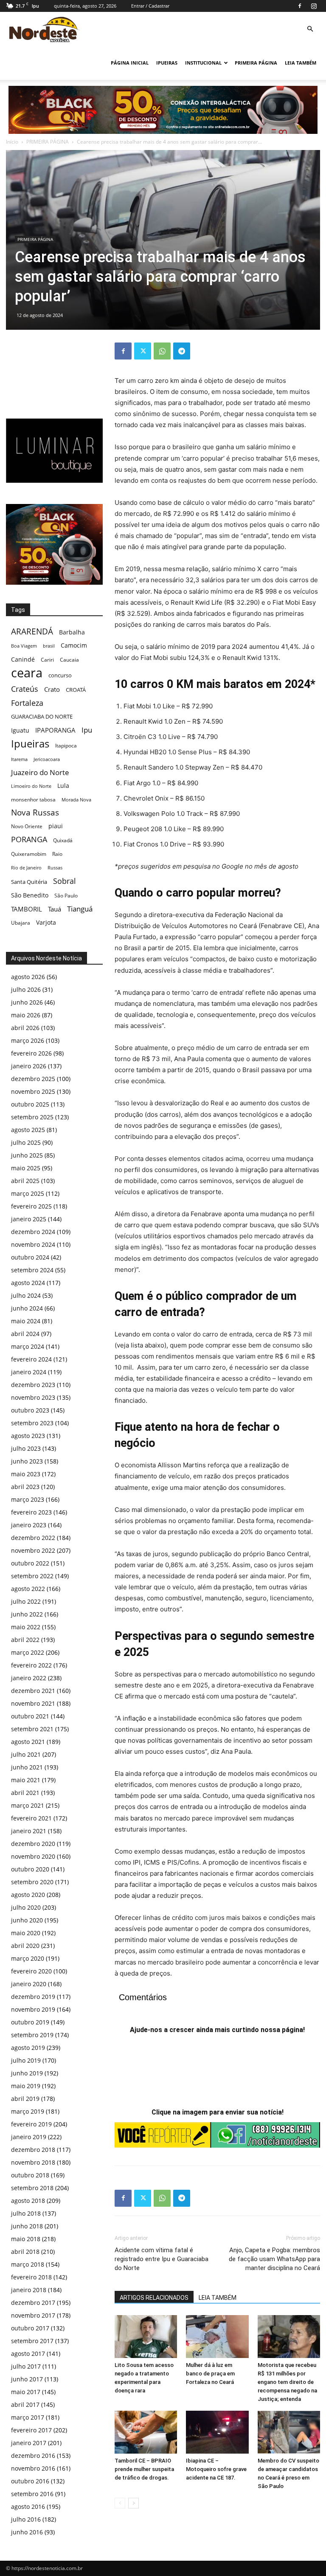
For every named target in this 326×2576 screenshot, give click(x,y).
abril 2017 (25, 2405)
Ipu (87, 730)
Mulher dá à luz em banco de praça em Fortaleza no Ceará (210, 2374)
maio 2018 (26, 2239)
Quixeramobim (29, 854)
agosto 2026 (28, 977)
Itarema (19, 759)
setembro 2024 (32, 1270)
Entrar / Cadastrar (150, 6)
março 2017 (28, 2417)
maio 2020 (26, 1933)
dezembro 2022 (33, 1538)
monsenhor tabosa (33, 799)
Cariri (47, 660)
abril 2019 (25, 2099)
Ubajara (21, 923)
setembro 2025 (32, 1117)
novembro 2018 (33, 2162)
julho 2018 (26, 2213)
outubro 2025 (30, 1104)
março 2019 (28, 2111)
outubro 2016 (30, 2481)
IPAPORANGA (55, 730)
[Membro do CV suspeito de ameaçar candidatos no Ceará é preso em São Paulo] (289, 2432)
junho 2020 (27, 1920)
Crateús (25, 689)
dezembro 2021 (33, 1691)
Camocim (74, 645)
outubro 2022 (30, 1563)
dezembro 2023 (33, 1385)
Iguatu (20, 730)
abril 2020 (25, 1946)
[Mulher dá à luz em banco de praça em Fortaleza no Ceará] (217, 2337)
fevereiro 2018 (31, 2277)
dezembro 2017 (33, 2303)
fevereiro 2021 (31, 1818)
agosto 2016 (28, 2507)
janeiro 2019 (29, 2137)
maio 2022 (26, 1627)
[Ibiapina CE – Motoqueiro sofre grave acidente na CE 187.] (217, 2432)
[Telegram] (182, 351)
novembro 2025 (33, 1091)
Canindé (23, 659)
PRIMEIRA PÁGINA (256, 63)
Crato (52, 689)
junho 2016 (27, 2532)
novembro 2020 (33, 1856)
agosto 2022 (28, 1589)
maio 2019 (26, 2086)
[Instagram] (314, 6)
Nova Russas (35, 813)
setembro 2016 (32, 2494)
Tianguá (80, 909)
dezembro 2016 (33, 2456)
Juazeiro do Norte (40, 772)
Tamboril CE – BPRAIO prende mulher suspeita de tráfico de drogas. (144, 2469)
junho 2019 (27, 2073)
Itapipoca (66, 746)
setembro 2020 (32, 1882)
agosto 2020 (28, 1895)
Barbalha (72, 632)
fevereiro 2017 (31, 2430)
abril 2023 (25, 1487)
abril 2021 (25, 1793)
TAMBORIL (27, 909)
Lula (63, 786)
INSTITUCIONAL (203, 63)
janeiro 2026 (29, 1066)
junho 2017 (27, 2379)
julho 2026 (26, 989)
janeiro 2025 (29, 1219)
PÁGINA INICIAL (130, 63)
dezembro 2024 (33, 1232)
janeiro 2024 (29, 1372)
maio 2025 (26, 1168)
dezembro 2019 (33, 1997)
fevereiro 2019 (31, 2124)
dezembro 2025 (33, 1079)
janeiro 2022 (29, 1678)
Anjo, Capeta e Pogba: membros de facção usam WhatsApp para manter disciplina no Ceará (274, 2259)
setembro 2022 (32, 1576)
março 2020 (28, 1958)
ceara (27, 673)
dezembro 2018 (33, 2150)
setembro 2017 (32, 2341)
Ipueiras (30, 743)
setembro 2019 (32, 2035)
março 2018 (28, 2264)
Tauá (55, 909)
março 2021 (28, 1805)
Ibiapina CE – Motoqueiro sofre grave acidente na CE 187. (216, 2469)
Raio (57, 854)
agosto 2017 (28, 2354)
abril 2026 (25, 1028)
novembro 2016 (33, 2468)
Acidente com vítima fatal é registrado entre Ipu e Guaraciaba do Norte (162, 2259)
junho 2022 (27, 1614)
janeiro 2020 (29, 1984)
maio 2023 (26, 1474)
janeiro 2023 (29, 1525)
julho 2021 (26, 1754)
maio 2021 (26, 1780)
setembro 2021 (32, 1729)
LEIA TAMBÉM (301, 63)
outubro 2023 (30, 1410)
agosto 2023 (28, 1436)
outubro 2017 (30, 2328)
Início (12, 142)
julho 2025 (26, 1142)
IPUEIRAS (167, 63)
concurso (60, 675)
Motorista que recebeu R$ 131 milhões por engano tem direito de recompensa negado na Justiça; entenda (287, 2382)
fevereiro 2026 (31, 1053)
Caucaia (69, 660)
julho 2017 (26, 2366)
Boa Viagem (24, 646)
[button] (310, 29)
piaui (56, 826)
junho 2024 (27, 1308)
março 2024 (28, 1346)
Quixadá (63, 840)
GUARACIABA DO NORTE (42, 716)
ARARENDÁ (32, 632)
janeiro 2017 (29, 2443)
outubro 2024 (30, 1257)
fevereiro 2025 (31, 1206)
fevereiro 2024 (31, 1359)
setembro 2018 (32, 2188)
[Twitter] (143, 351)
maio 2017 (26, 2392)
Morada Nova (76, 800)
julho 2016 (26, 2519)
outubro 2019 (30, 2022)
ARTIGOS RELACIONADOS (154, 2298)
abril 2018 (25, 2252)
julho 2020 (26, 1907)
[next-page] (133, 2503)
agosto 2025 (28, 1130)
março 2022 (28, 1652)
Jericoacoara (47, 759)
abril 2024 (25, 1334)
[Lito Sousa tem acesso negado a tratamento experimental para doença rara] (146, 2337)
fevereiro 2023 (31, 1512)
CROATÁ (76, 690)
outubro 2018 (30, 2175)
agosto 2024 (28, 1283)
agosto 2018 (28, 2201)
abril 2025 (25, 1181)
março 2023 (28, 1499)
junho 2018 (27, 2226)
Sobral (65, 881)
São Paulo (66, 895)
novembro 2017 (33, 2315)
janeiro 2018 (29, 2290)
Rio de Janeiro (26, 868)
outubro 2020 (30, 1869)
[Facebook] (300, 6)
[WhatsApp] (162, 351)
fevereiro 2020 (31, 1971)
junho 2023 (27, 1461)
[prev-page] (120, 2503)
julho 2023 (26, 1448)
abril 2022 (25, 1640)
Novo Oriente (27, 826)
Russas (55, 868)
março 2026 (28, 1040)
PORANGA (29, 839)
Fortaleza (27, 703)
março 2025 (28, 1193)
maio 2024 (26, 1321)
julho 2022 (26, 1601)
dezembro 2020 (33, 1844)
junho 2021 (27, 1767)
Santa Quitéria (29, 882)
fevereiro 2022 (31, 1665)
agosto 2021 (28, 1742)
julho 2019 (26, 2060)
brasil (49, 646)
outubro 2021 (30, 1716)
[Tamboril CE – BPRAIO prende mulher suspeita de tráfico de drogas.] (146, 2432)
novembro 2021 (33, 1703)
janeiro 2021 (29, 1831)
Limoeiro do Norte (31, 786)
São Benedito (30, 895)
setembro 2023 (32, 1423)
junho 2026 (27, 1002)
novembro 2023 (33, 1397)
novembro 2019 (33, 2009)
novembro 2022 (33, 1550)
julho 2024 (26, 1295)
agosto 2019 (28, 2048)
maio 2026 (26, 1015)
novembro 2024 (33, 1244)
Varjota (46, 922)
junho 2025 (27, 1155)
